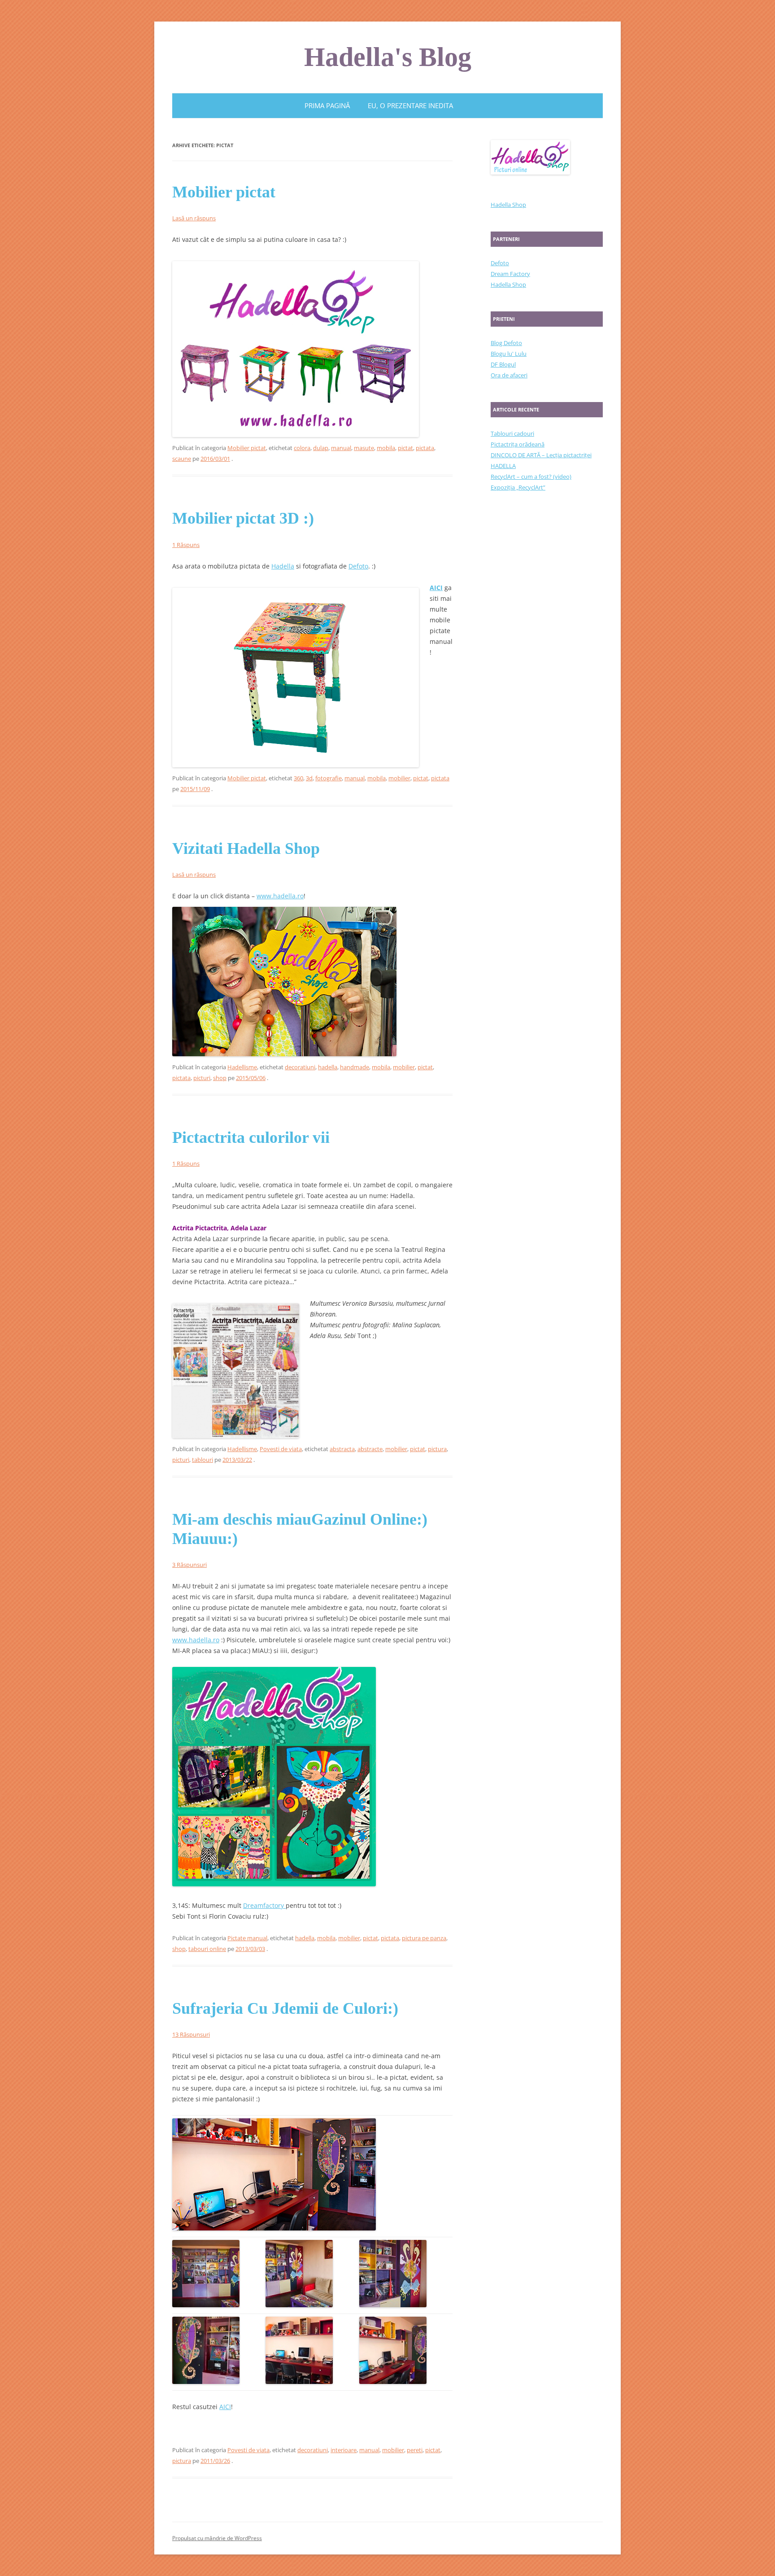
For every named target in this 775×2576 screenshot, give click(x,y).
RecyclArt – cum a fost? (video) (531, 477)
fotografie (329, 778)
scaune (182, 459)
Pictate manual (247, 1938)
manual (341, 448)
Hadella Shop (508, 205)
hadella (328, 1067)
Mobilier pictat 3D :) (243, 518)
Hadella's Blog (388, 57)
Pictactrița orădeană (518, 444)
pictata (425, 448)
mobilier (399, 778)
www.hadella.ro (280, 896)
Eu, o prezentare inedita (410, 105)
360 (298, 778)
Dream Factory (510, 274)
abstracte (370, 1449)
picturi (202, 1078)
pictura (437, 1449)
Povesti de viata (281, 1449)
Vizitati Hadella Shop (246, 848)
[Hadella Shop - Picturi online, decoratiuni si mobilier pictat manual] (274, 1884)
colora (302, 448)
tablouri (202, 1460)
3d (309, 778)
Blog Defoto (506, 343)
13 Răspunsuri (191, 2034)
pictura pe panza (424, 1938)
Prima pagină (327, 105)
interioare (344, 2450)
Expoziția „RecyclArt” (518, 487)
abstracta (342, 1449)
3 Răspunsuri (189, 1565)
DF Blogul (503, 364)
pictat (405, 448)
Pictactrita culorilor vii (251, 1137)
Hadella (283, 566)
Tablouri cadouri (512, 433)
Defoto (358, 566)
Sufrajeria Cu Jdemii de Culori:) (285, 2008)
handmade (355, 1067)
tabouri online (207, 1949)
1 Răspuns (186, 545)
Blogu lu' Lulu (509, 354)
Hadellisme (242, 1067)
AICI (436, 588)
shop (220, 1078)
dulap (321, 448)
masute (364, 448)
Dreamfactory (264, 1905)
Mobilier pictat (224, 192)
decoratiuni (300, 1067)
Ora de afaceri (509, 375)
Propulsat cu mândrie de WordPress (217, 2538)
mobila (386, 448)
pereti (415, 2450)
